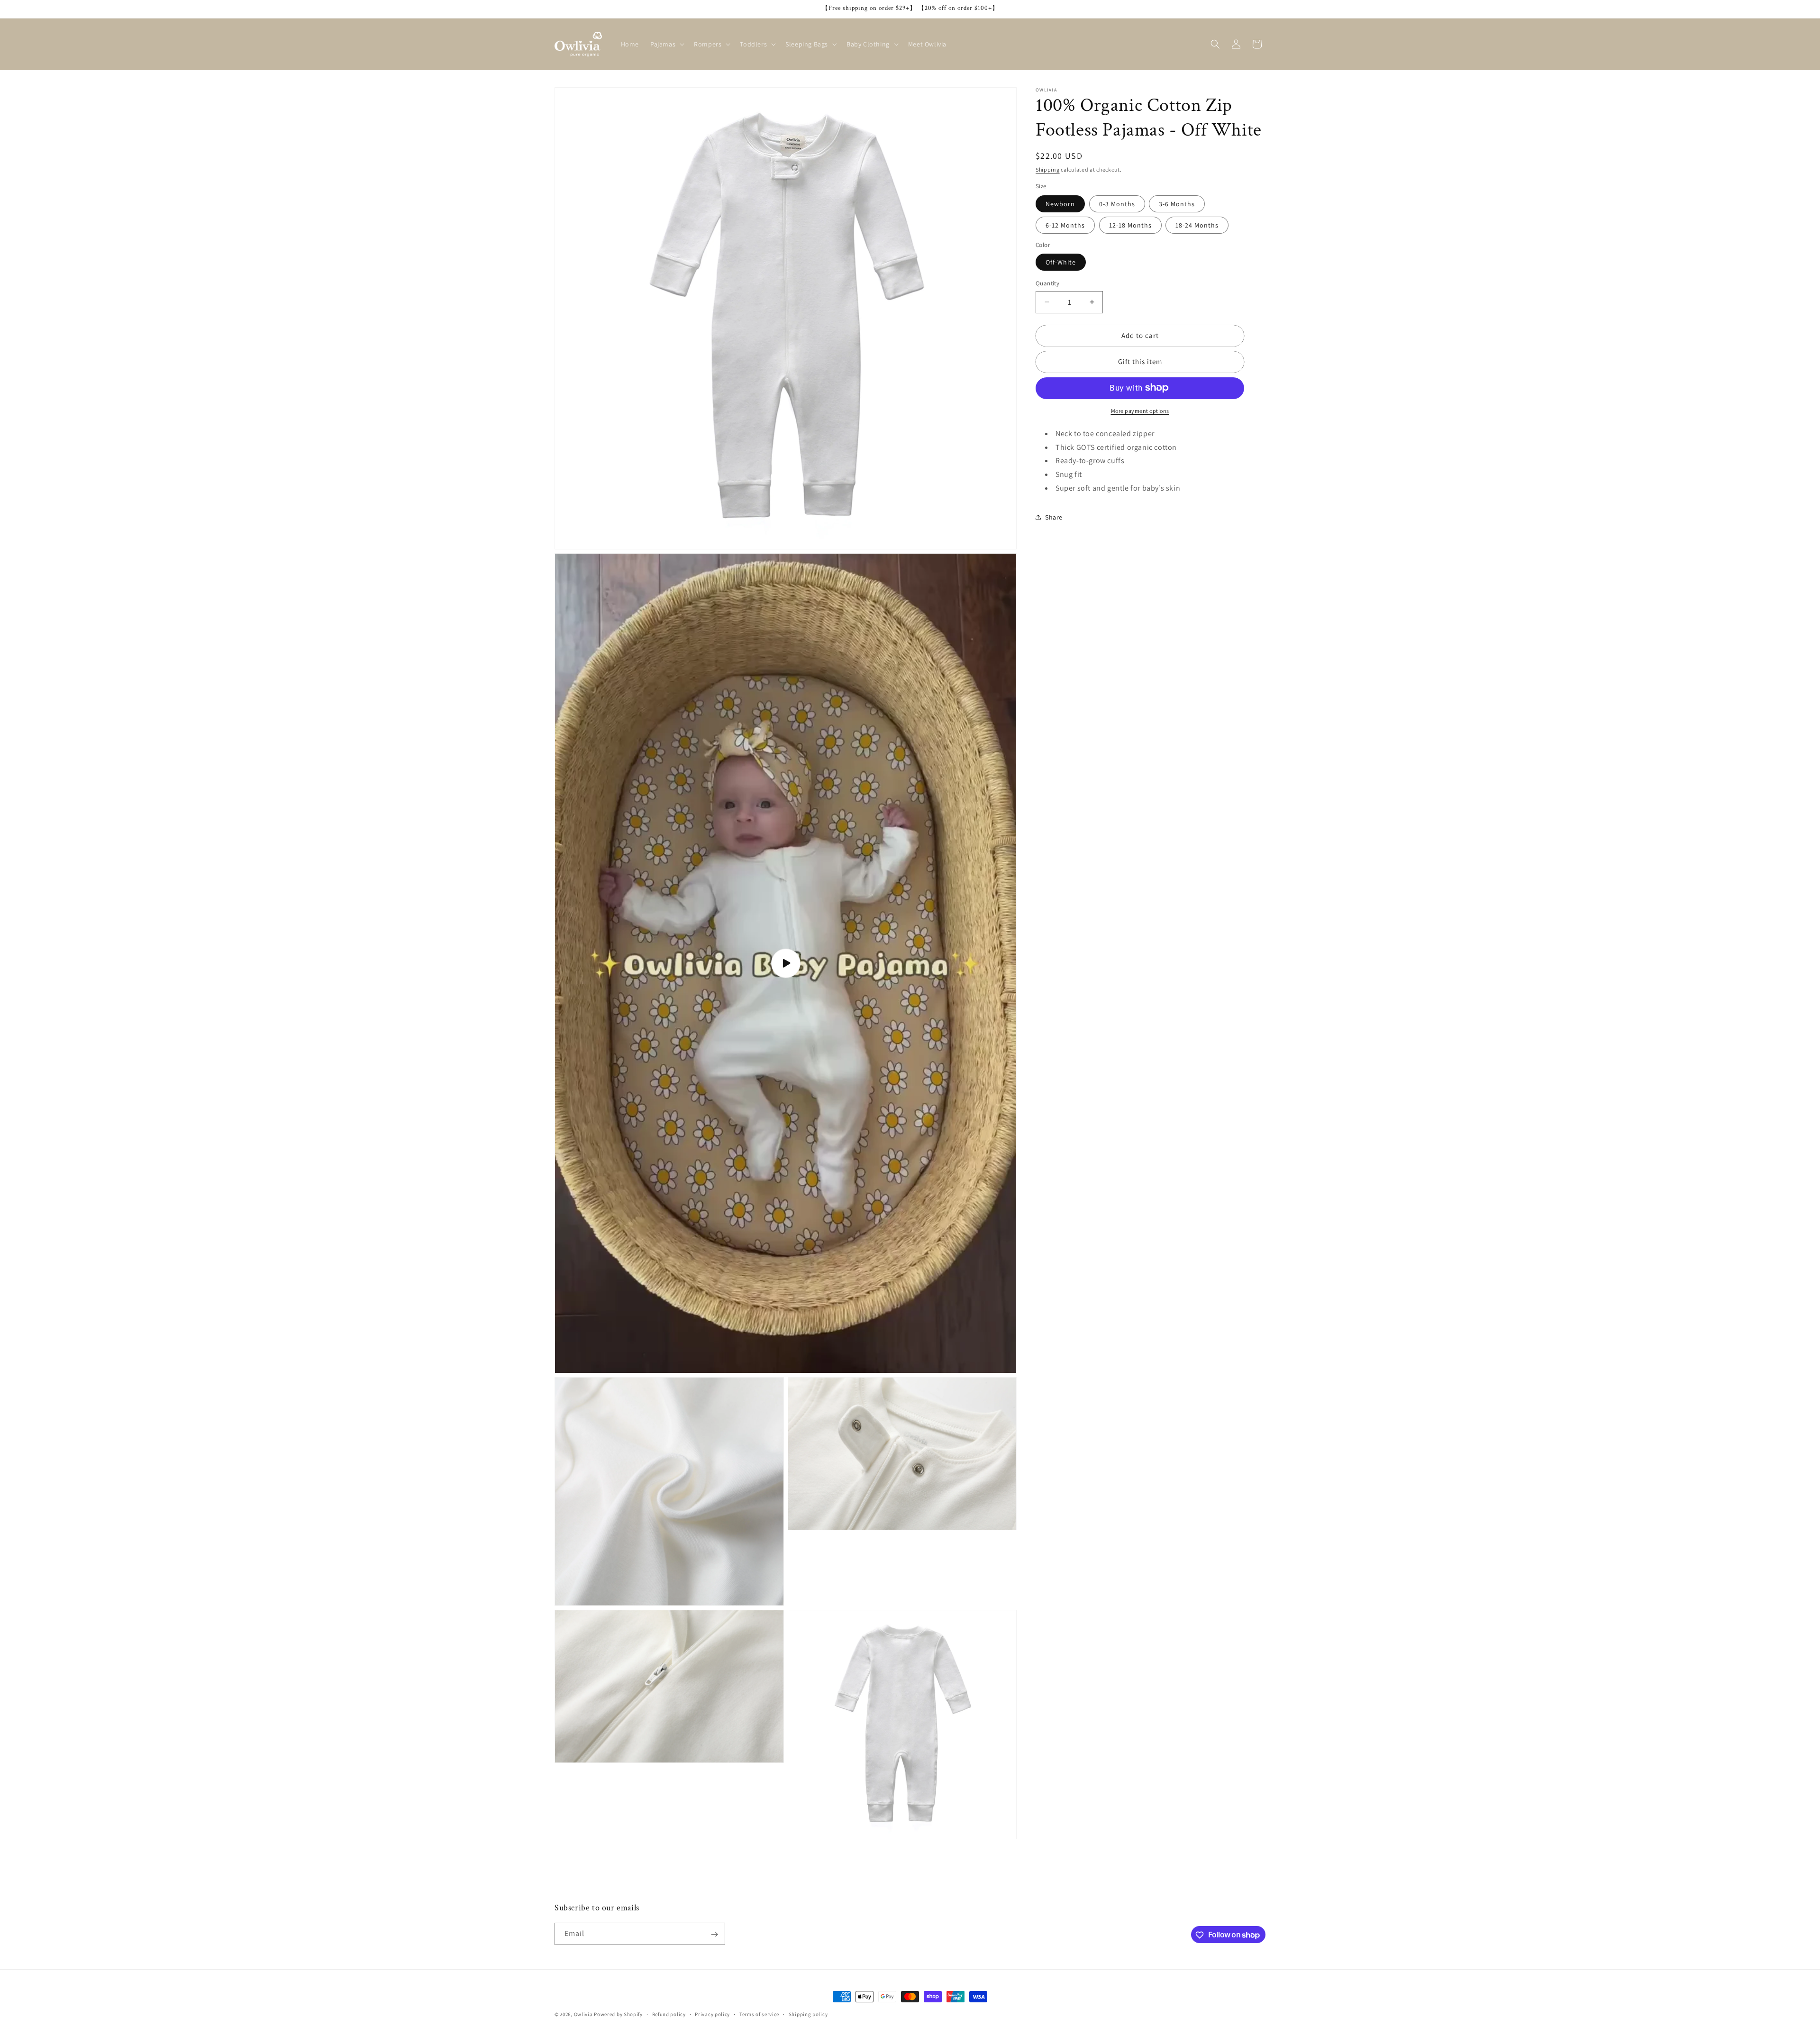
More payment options (1140, 410)
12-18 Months (1130, 225)
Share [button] (1054, 517)
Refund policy (669, 2014)
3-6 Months (1177, 203)
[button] (666, 44)
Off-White (1061, 262)
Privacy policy (712, 2014)
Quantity (1047, 283)
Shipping (1048, 169)
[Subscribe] (714, 1934)
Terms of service (759, 2014)
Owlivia (583, 2014)
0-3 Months (1117, 203)
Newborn (1060, 203)
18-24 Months (1197, 225)
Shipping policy (808, 2014)
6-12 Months (1065, 225)
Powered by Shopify (618, 2014)
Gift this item (1140, 361)
